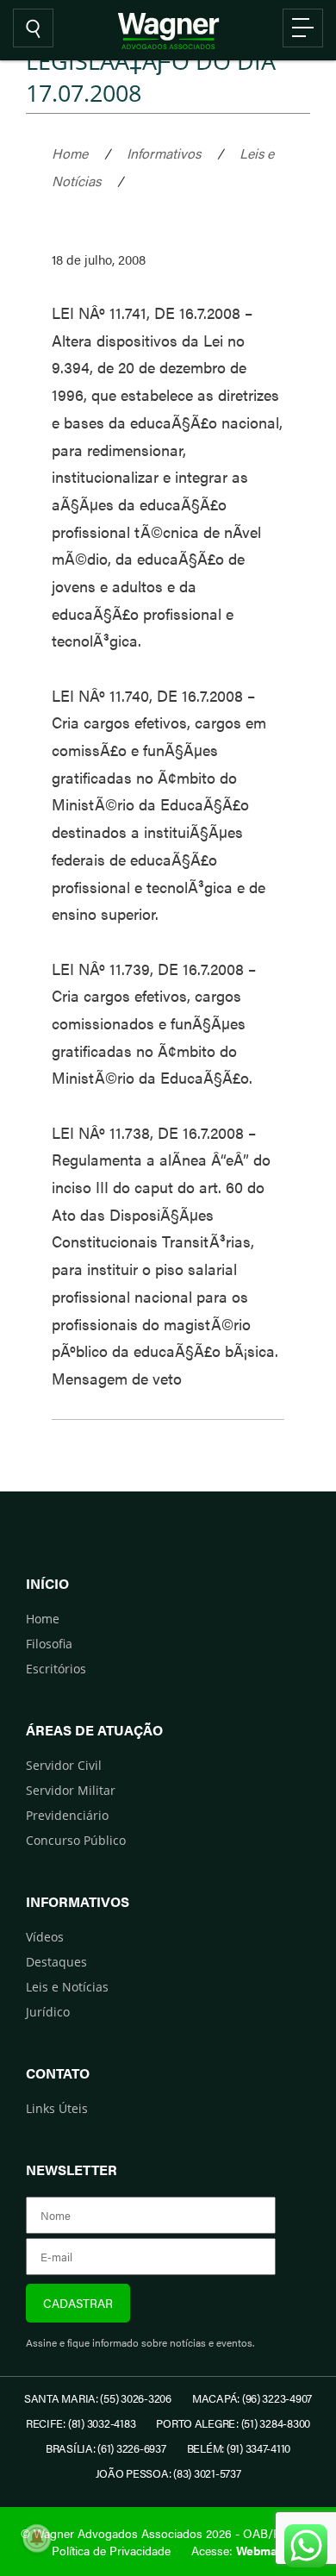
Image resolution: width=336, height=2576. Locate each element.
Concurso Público (76, 1840)
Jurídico (48, 2012)
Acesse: (238, 2550)
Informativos (164, 153)
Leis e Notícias (67, 1987)
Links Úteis (57, 2108)
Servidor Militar (71, 1790)
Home (70, 153)
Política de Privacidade (111, 2550)
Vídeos (45, 1937)
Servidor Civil (64, 1765)
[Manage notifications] (37, 2538)
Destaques (56, 1962)
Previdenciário (67, 1815)
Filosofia (49, 1644)
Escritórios (56, 1669)
